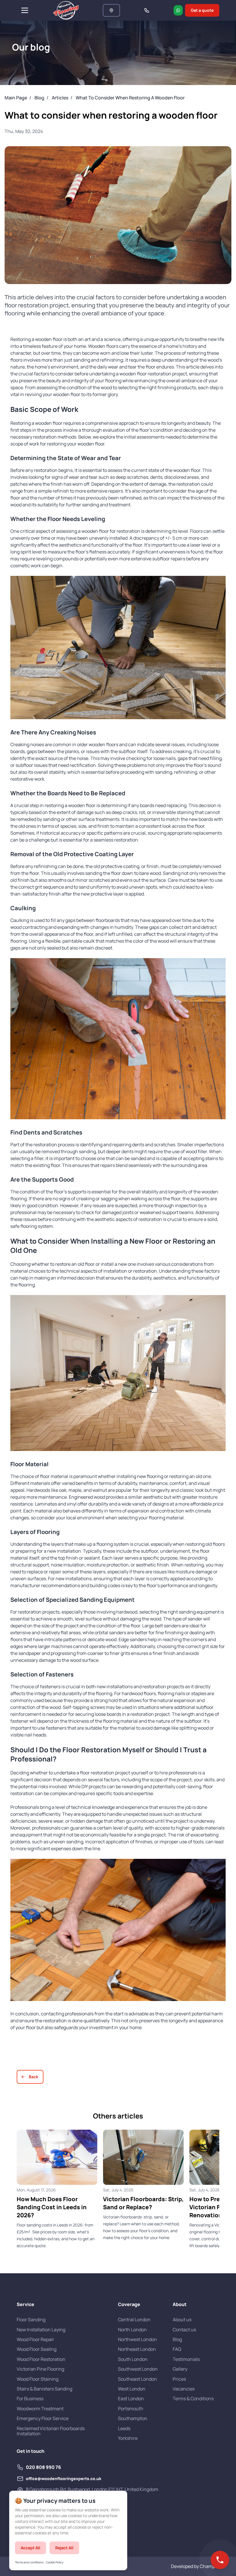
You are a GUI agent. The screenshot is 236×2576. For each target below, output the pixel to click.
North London (132, 2330)
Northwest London (137, 2339)
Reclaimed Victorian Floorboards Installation (51, 2431)
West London (132, 2389)
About (180, 2304)
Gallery (180, 2369)
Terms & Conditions (193, 2399)
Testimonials (186, 2359)
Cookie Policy (55, 2562)
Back (34, 2077)
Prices (179, 2379)
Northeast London (137, 2349)
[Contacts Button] (220, 2560)
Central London (134, 2320)
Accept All (31, 2548)
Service (25, 2304)
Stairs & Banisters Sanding (44, 2389)
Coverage (129, 2304)
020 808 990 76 (43, 2467)
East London (131, 2399)
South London (133, 2359)
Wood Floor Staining (38, 2379)
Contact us (184, 2330)
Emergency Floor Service (43, 2418)
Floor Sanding (31, 2320)
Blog (177, 2339)
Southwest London (138, 2369)
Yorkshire (128, 2438)
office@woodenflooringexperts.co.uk (64, 2479)
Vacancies (184, 2389)
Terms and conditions (29, 2562)
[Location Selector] (111, 10)
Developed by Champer (195, 2566)
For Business (30, 2399)
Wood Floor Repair (35, 2339)
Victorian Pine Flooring (40, 2369)
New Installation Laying (41, 2330)
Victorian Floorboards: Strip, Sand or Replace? (143, 2203)
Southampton (133, 2418)
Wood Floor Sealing (37, 2349)
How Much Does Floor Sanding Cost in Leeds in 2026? (52, 2207)
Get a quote (202, 10)
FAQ (177, 2349)
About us (182, 2320)
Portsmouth (131, 2409)
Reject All (64, 2548)
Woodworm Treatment (40, 2409)
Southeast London (137, 2379)
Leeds (124, 2428)
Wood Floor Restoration (41, 2359)
